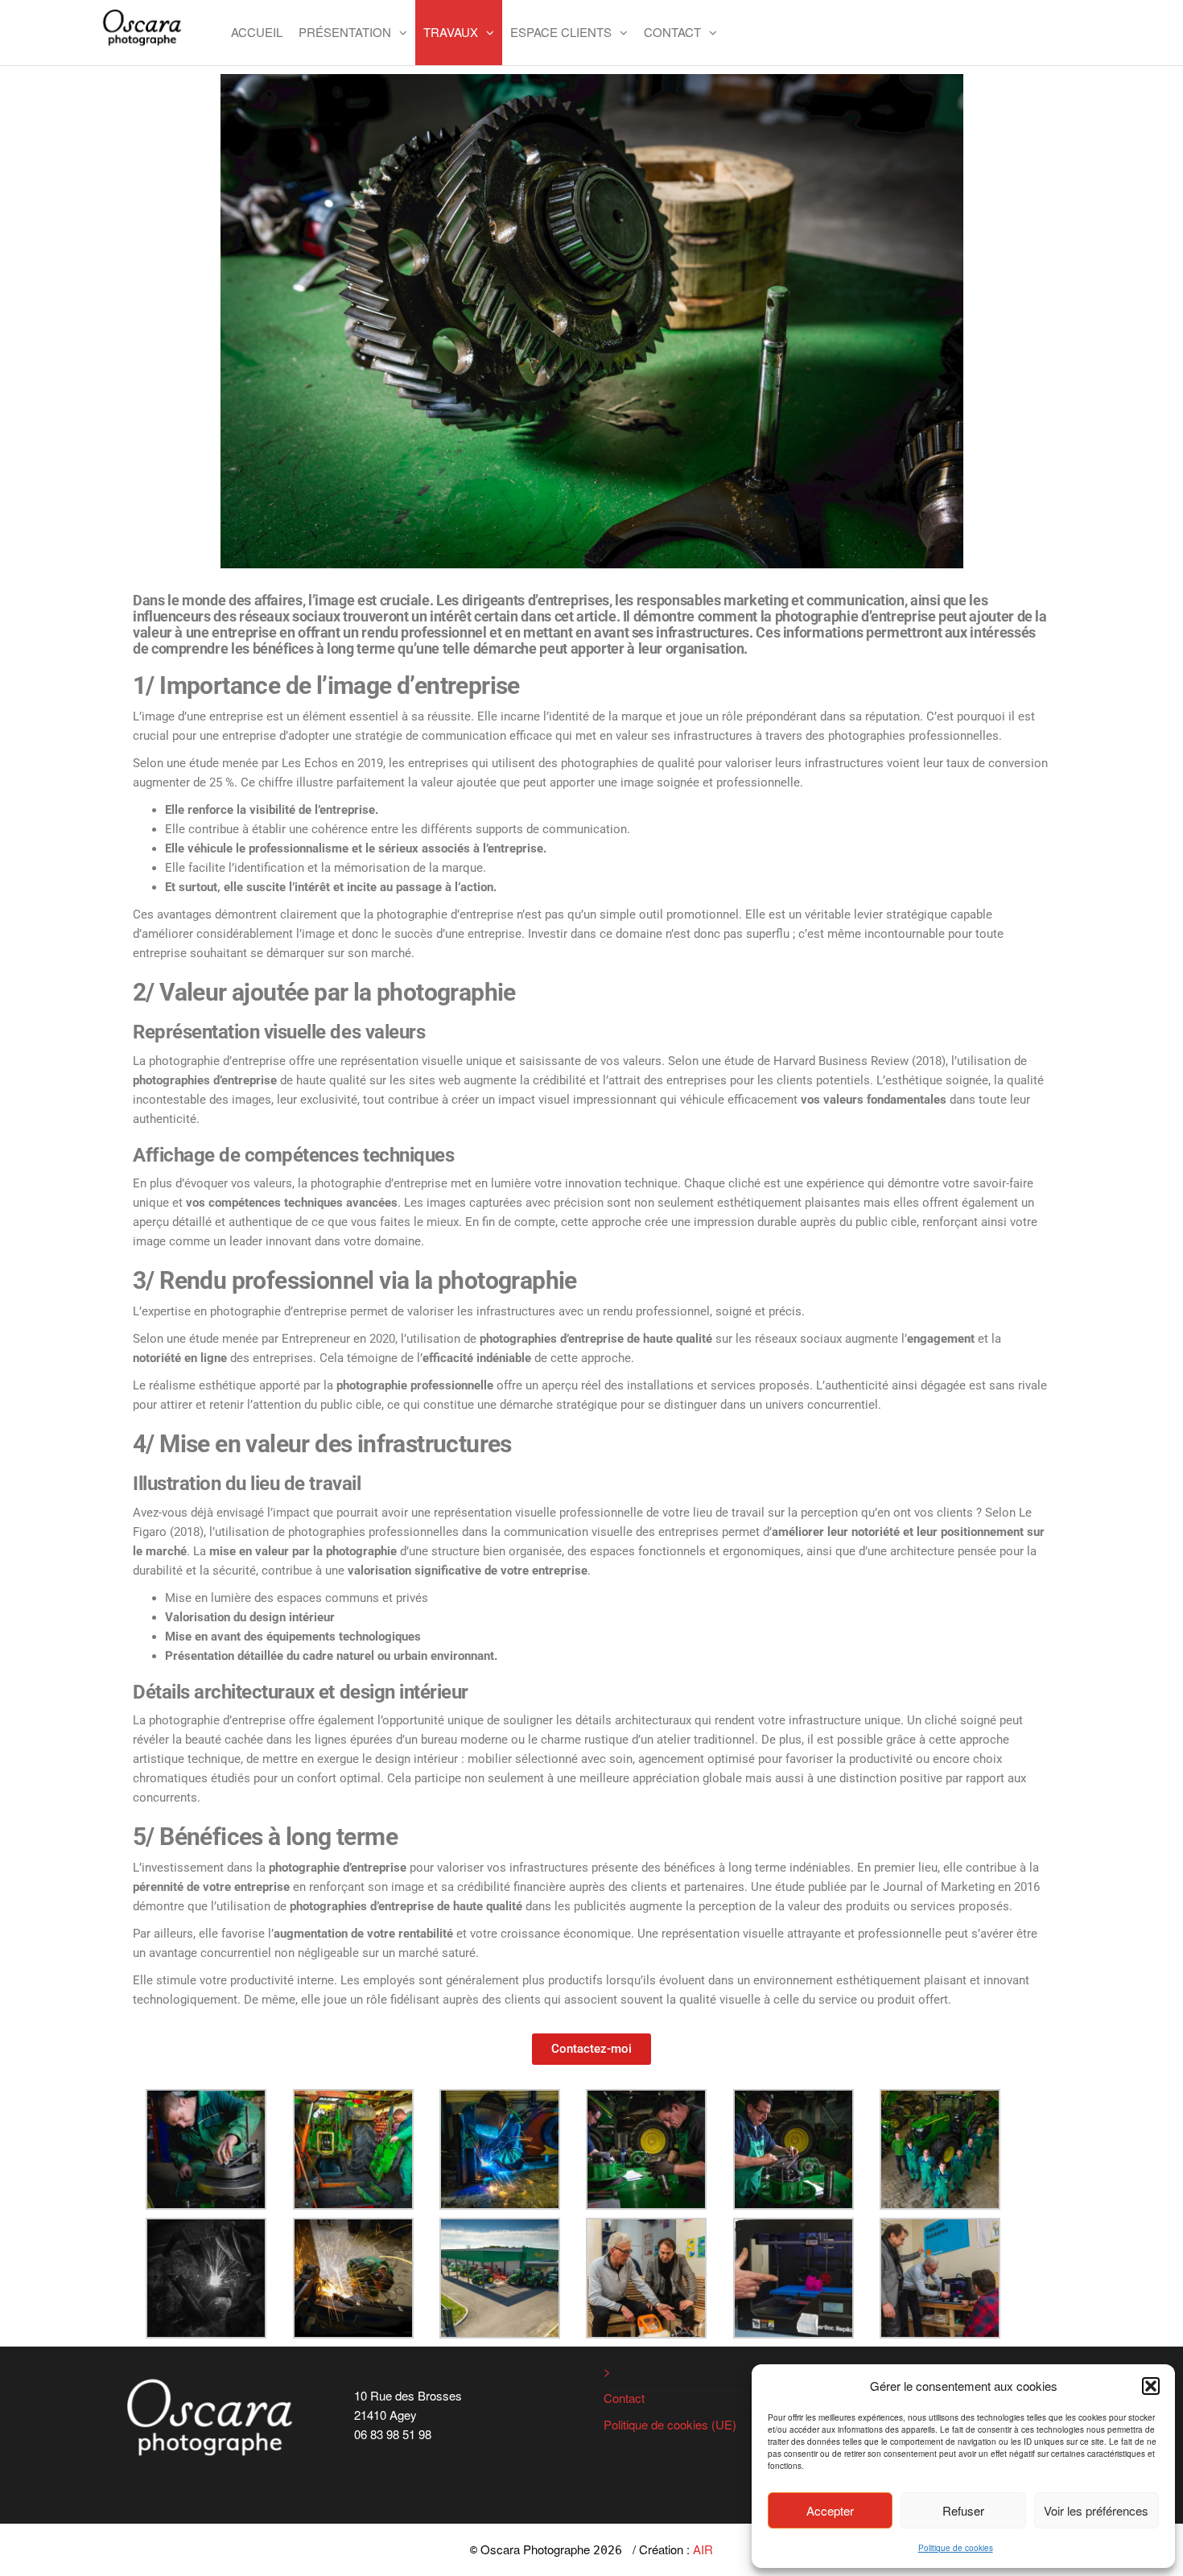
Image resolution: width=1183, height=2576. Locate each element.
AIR (703, 2549)
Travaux (451, 32)
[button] (1151, 2386)
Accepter (830, 2510)
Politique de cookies (956, 2548)
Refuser (963, 2510)
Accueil (257, 32)
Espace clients (561, 32)
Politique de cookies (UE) (670, 2424)
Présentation (345, 32)
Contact (672, 32)
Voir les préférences (1096, 2510)
